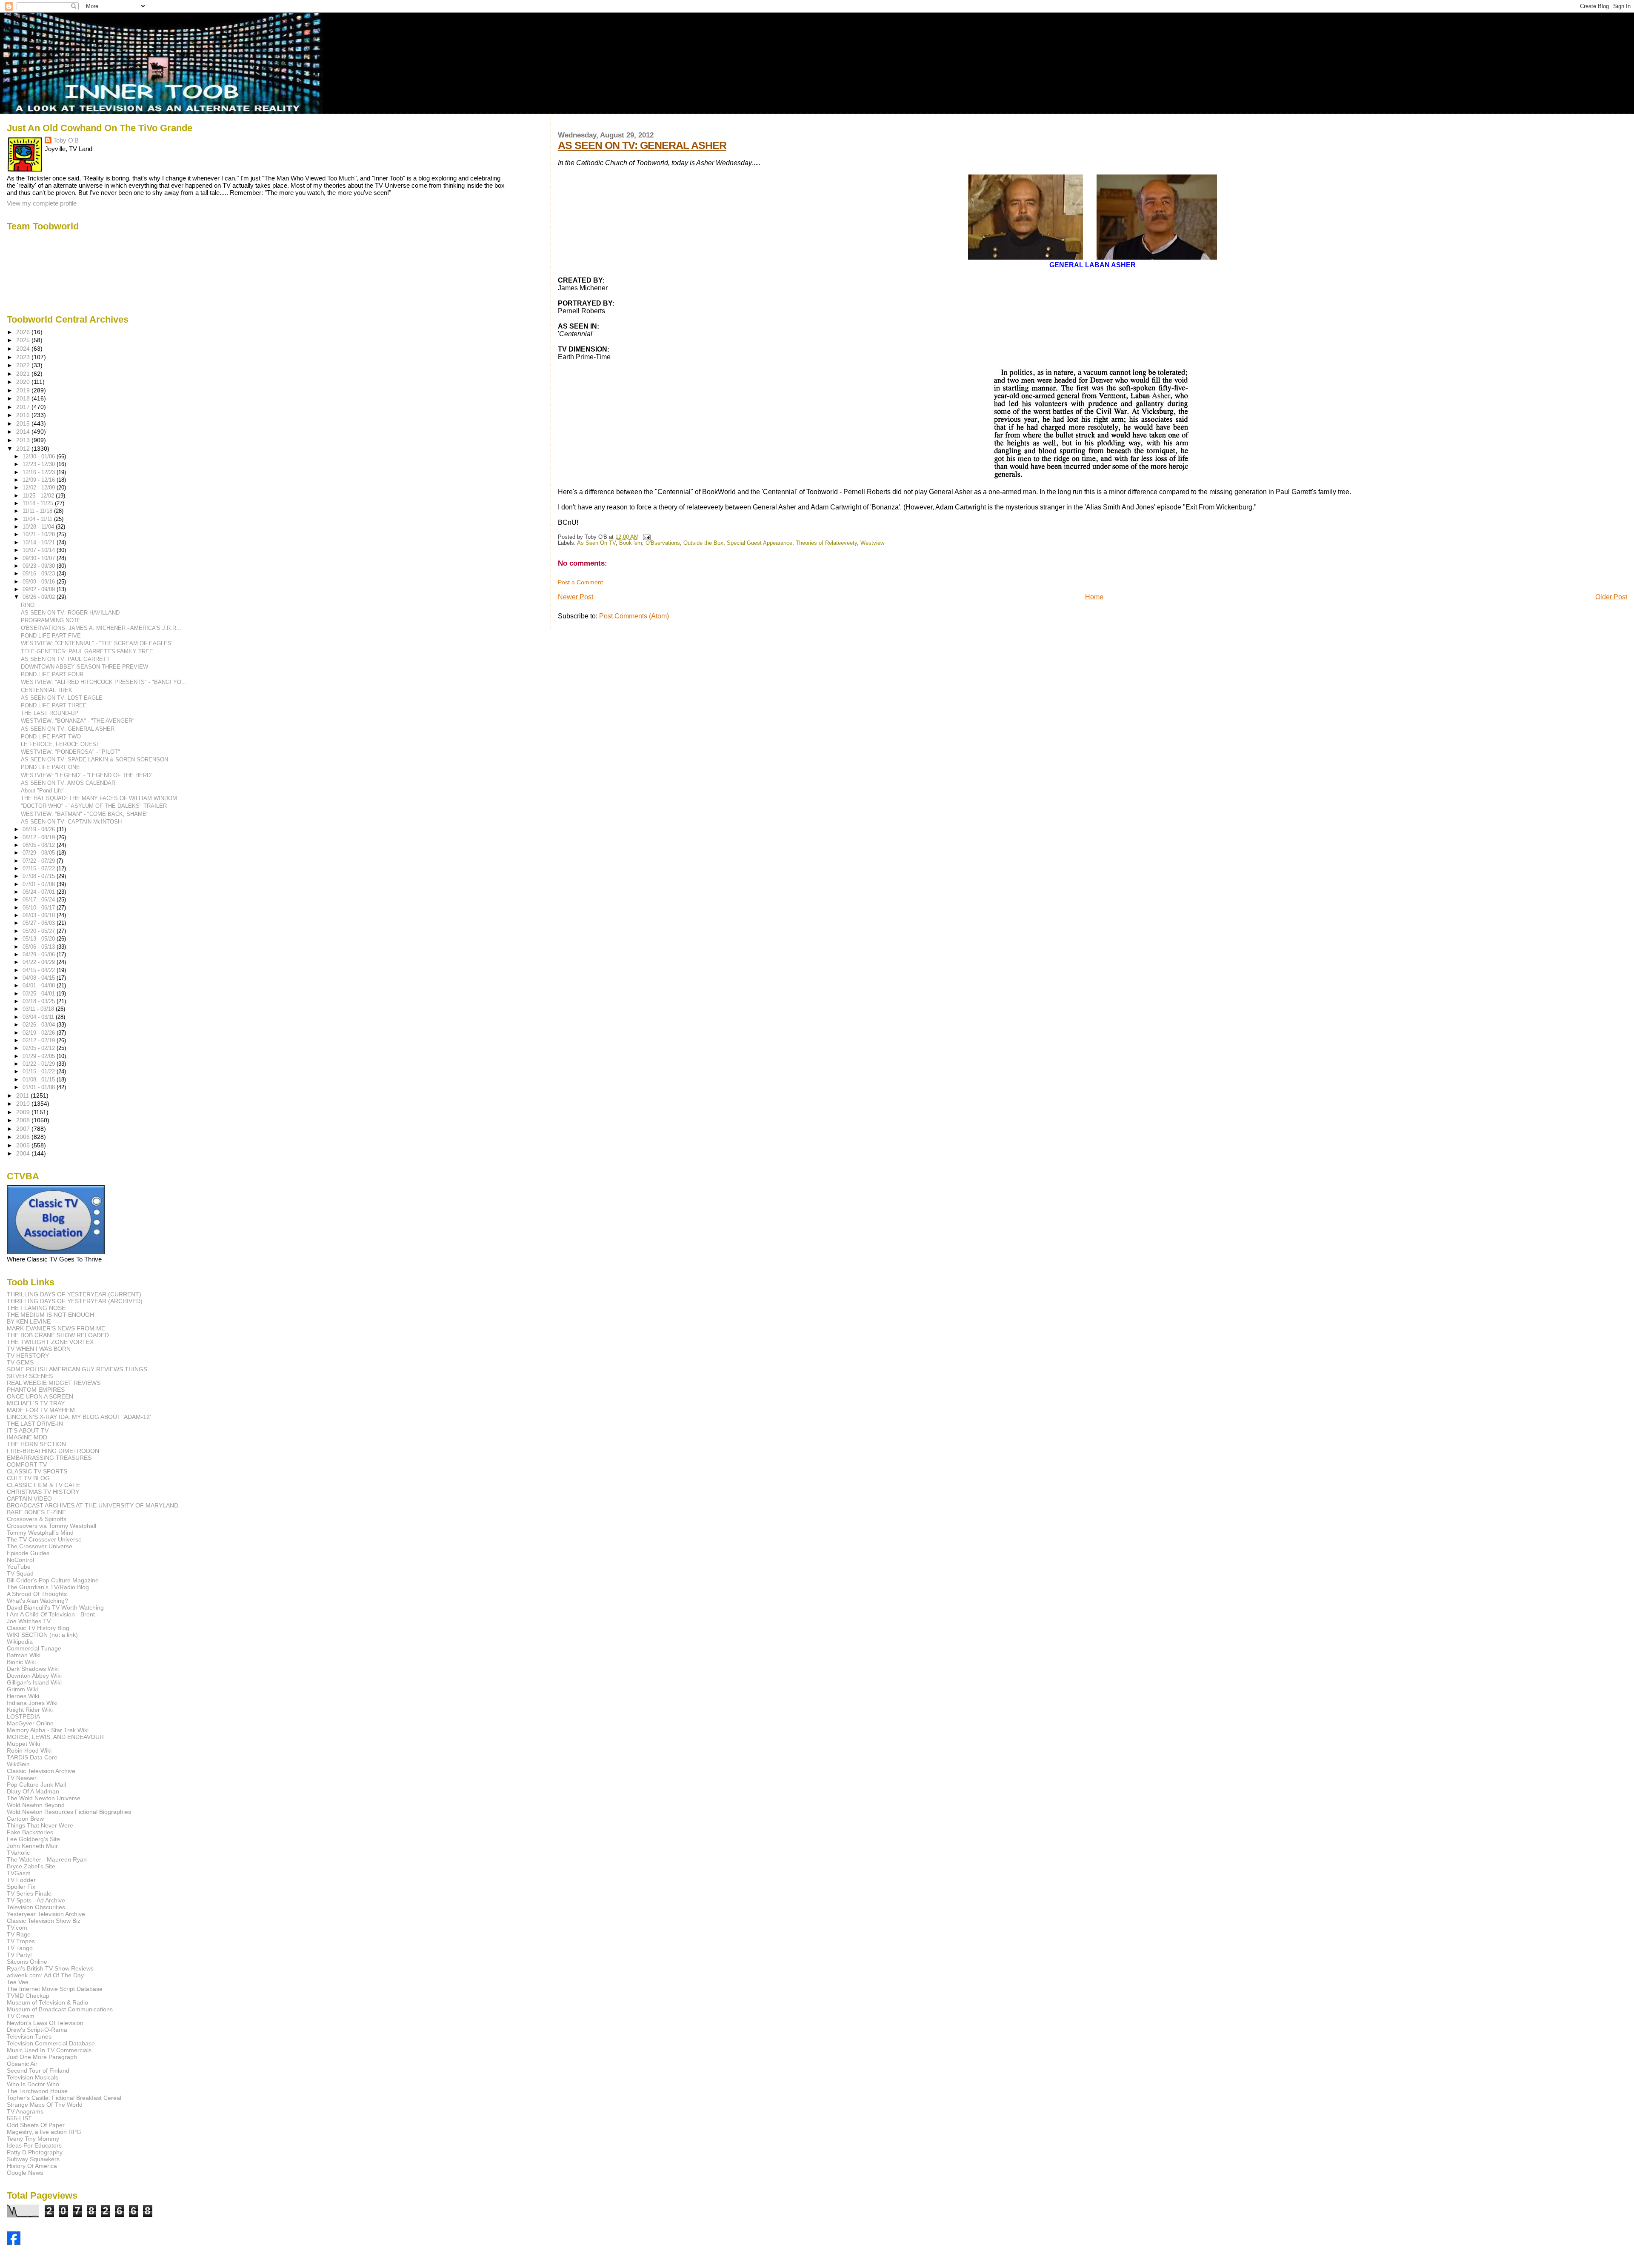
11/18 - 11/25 (39, 503)
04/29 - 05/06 (40, 954)
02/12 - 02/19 (40, 1040)
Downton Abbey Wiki (34, 1676)
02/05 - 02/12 (40, 1048)
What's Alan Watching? (37, 1601)
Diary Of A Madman (33, 1791)
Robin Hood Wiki (29, 1750)
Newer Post (576, 597)
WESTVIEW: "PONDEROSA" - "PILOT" (70, 752)
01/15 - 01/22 (40, 1071)
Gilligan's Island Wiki (34, 1682)
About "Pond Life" (43, 791)
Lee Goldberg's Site (33, 1839)
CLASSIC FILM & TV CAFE (43, 1485)
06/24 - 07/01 (40, 892)
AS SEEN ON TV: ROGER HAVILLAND (70, 613)
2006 (24, 1137)
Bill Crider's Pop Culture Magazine (53, 1580)
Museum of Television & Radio (47, 2002)
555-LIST (19, 2118)
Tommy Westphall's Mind (40, 1533)
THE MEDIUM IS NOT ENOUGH (50, 1315)
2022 (24, 365)
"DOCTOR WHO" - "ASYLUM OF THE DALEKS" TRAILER (94, 806)
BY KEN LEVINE (29, 1321)
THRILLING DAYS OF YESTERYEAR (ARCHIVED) (75, 1301)
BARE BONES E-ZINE (36, 1512)
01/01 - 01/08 (40, 1087)
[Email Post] (646, 537)
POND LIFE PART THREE (54, 705)
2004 (24, 1153)
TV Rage (19, 1934)
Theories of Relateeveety (826, 543)
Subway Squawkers (33, 2159)
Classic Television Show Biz (44, 1921)
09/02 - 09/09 (40, 589)
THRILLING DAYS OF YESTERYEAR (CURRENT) (74, 1294)
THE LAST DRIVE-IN (35, 1424)
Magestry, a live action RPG (44, 2132)
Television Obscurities (36, 1907)
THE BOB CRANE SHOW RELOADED (58, 1335)
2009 (24, 1112)
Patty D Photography (35, 2152)
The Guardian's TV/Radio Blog (48, 1587)
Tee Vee (18, 1982)
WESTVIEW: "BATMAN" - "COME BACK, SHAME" (85, 814)
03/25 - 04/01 (40, 994)
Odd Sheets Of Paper (36, 2125)
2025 (24, 340)
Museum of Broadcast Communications (60, 2009)
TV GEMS (20, 1362)
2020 (24, 382)
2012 (24, 449)
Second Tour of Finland (38, 2071)
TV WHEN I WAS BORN (39, 1349)
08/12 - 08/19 (40, 837)
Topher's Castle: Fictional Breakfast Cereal (64, 2098)
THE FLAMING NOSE (36, 1308)
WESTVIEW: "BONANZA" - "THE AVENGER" (78, 721)
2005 (24, 1145)
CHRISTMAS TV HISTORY (43, 1492)
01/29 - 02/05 (40, 1056)
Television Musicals (33, 2077)
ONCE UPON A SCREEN (40, 1396)
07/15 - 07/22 (40, 868)
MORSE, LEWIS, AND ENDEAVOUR (55, 1737)
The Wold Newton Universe (44, 1798)
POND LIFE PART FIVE (51, 636)
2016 (24, 415)
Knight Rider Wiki (30, 1710)
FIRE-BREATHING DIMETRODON (53, 1451)
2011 (23, 1095)
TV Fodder (21, 1880)
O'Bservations (663, 543)
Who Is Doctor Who (33, 2084)
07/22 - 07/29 (40, 861)
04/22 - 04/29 (40, 962)
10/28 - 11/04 (39, 527)
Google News (25, 2173)
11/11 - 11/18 (38, 511)
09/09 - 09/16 (40, 582)
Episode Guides (28, 1553)
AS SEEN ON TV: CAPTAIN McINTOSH (71, 822)
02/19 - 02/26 (40, 1033)
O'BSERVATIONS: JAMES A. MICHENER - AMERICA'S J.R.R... (101, 628)
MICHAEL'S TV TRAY (36, 1403)
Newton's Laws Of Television (45, 2023)
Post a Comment (580, 582)
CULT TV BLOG (28, 1478)
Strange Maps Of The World (45, 2105)
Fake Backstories (30, 1832)
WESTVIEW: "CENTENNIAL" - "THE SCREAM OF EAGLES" (97, 643)
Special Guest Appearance (760, 543)
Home (1094, 597)
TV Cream (21, 2016)
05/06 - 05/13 (40, 947)
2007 (24, 1129)
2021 (24, 374)
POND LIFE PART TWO (51, 736)
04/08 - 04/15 (40, 978)
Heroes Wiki (23, 1696)
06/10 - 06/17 (40, 908)
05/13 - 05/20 (40, 939)
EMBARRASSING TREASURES (49, 1458)
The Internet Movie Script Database (55, 1989)
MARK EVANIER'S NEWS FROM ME (56, 1328)
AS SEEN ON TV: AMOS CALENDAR (68, 783)
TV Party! (19, 1955)
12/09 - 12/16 (40, 480)
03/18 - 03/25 (40, 1001)
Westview (872, 543)
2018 (24, 398)
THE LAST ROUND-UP (50, 713)
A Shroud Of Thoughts (37, 1594)
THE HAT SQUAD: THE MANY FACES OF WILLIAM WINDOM (99, 798)
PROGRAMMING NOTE (51, 620)
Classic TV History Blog (38, 1628)
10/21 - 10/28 (40, 534)
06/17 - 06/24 (40, 899)
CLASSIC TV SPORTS (37, 1471)
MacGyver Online (30, 1723)
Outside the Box (703, 543)
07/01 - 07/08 (40, 884)
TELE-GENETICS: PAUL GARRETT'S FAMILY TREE (87, 651)
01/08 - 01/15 (40, 1080)
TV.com (17, 1928)
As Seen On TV (596, 543)
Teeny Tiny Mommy (33, 2139)
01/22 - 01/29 (40, 1064)
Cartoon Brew (25, 1819)
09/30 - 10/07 (40, 558)
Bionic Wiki (21, 1662)
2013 (24, 440)
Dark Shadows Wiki (33, 1669)
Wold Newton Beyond (36, 1805)
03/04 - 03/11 (39, 1017)
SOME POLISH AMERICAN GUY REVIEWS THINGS (77, 1369)
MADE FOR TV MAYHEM (41, 1410)
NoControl (20, 1560)
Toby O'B (66, 140)
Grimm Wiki (22, 1689)
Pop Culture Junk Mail (36, 1785)
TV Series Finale (29, 1893)
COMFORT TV (27, 1464)
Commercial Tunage (34, 1648)
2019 (24, 390)
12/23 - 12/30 (40, 464)
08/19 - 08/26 (40, 829)
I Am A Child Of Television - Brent (51, 1614)
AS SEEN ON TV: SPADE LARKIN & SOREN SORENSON (94, 759)
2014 (24, 432)
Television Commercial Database (51, 2043)
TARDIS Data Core (32, 1757)
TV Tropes (21, 1941)
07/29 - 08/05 (40, 853)
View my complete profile (42, 203)
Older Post (1611, 597)
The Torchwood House (37, 2091)
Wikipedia (20, 1642)
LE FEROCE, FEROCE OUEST (60, 744)
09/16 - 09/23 (40, 573)
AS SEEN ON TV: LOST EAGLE (62, 698)
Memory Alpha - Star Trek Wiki (48, 1730)
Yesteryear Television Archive (46, 1914)
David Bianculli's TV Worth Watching (55, 1607)
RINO (28, 605)
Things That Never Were (40, 1825)
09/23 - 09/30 (40, 566)
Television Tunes (29, 2036)
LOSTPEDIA (23, 1716)
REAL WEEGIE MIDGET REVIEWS (54, 1383)
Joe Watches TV (29, 1621)
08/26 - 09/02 (40, 597)
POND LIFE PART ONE (50, 767)
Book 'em (631, 543)
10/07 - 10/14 (40, 550)
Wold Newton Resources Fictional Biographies (69, 1812)
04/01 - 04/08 (40, 985)
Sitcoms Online (27, 1962)
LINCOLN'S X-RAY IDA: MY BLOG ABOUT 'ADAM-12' (79, 1417)
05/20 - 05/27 (40, 931)
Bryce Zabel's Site (31, 1866)
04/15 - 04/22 (40, 970)
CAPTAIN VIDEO (29, 1499)
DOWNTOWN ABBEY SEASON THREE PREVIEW (84, 667)
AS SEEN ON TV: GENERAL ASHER (642, 145)
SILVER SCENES (30, 1376)
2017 (24, 407)
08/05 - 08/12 (40, 845)
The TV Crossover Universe (44, 1539)
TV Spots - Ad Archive (36, 1900)
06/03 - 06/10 (40, 915)
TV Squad (20, 1573)
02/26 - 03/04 (40, 1025)
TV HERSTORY (28, 1356)
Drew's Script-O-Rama (37, 2030)
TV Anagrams (25, 2111)
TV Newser (22, 1778)
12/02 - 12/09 (40, 488)
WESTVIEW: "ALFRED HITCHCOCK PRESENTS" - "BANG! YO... (104, 682)
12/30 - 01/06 (40, 456)
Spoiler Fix (21, 1887)
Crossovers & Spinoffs (37, 1519)
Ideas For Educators (34, 2145)
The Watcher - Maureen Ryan (47, 1859)
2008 (24, 1120)
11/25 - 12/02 (39, 496)
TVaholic (18, 1853)
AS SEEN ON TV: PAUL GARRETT (65, 659)
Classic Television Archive (41, 1771)
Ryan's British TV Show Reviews (50, 1968)
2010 (24, 1104)
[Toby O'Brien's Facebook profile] (14, 2243)
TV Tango (20, 1948)
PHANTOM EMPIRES (36, 1390)
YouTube (19, 1567)
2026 (24, 332)
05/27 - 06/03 (40, 923)
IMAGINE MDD (27, 1437)
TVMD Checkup (28, 1996)
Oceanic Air (22, 2064)
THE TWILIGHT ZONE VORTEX (50, 1342)
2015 (24, 423)
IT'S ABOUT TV (28, 1430)
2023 (24, 357)
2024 (24, 349)
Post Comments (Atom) (634, 616)
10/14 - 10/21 (40, 542)
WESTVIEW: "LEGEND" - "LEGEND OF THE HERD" (87, 775)
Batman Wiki (24, 1655)
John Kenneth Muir (32, 1846)
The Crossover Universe (40, 1546)
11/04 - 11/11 (38, 519)
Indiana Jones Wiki (32, 1703)
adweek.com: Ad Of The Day (45, 1975)
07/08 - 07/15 (40, 876)
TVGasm (19, 1873)
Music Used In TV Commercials (49, 2050)
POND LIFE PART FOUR (52, 674)
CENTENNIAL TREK (47, 690)
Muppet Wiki (23, 1744)
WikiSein (18, 1764)
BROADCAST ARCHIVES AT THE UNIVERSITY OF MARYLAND (93, 1505)
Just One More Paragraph (42, 2057)
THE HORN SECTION (36, 1444)
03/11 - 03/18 (39, 1009)
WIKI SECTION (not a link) (42, 1635)
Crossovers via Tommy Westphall (51, 1526)
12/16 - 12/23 (40, 472)
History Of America (32, 2166)
